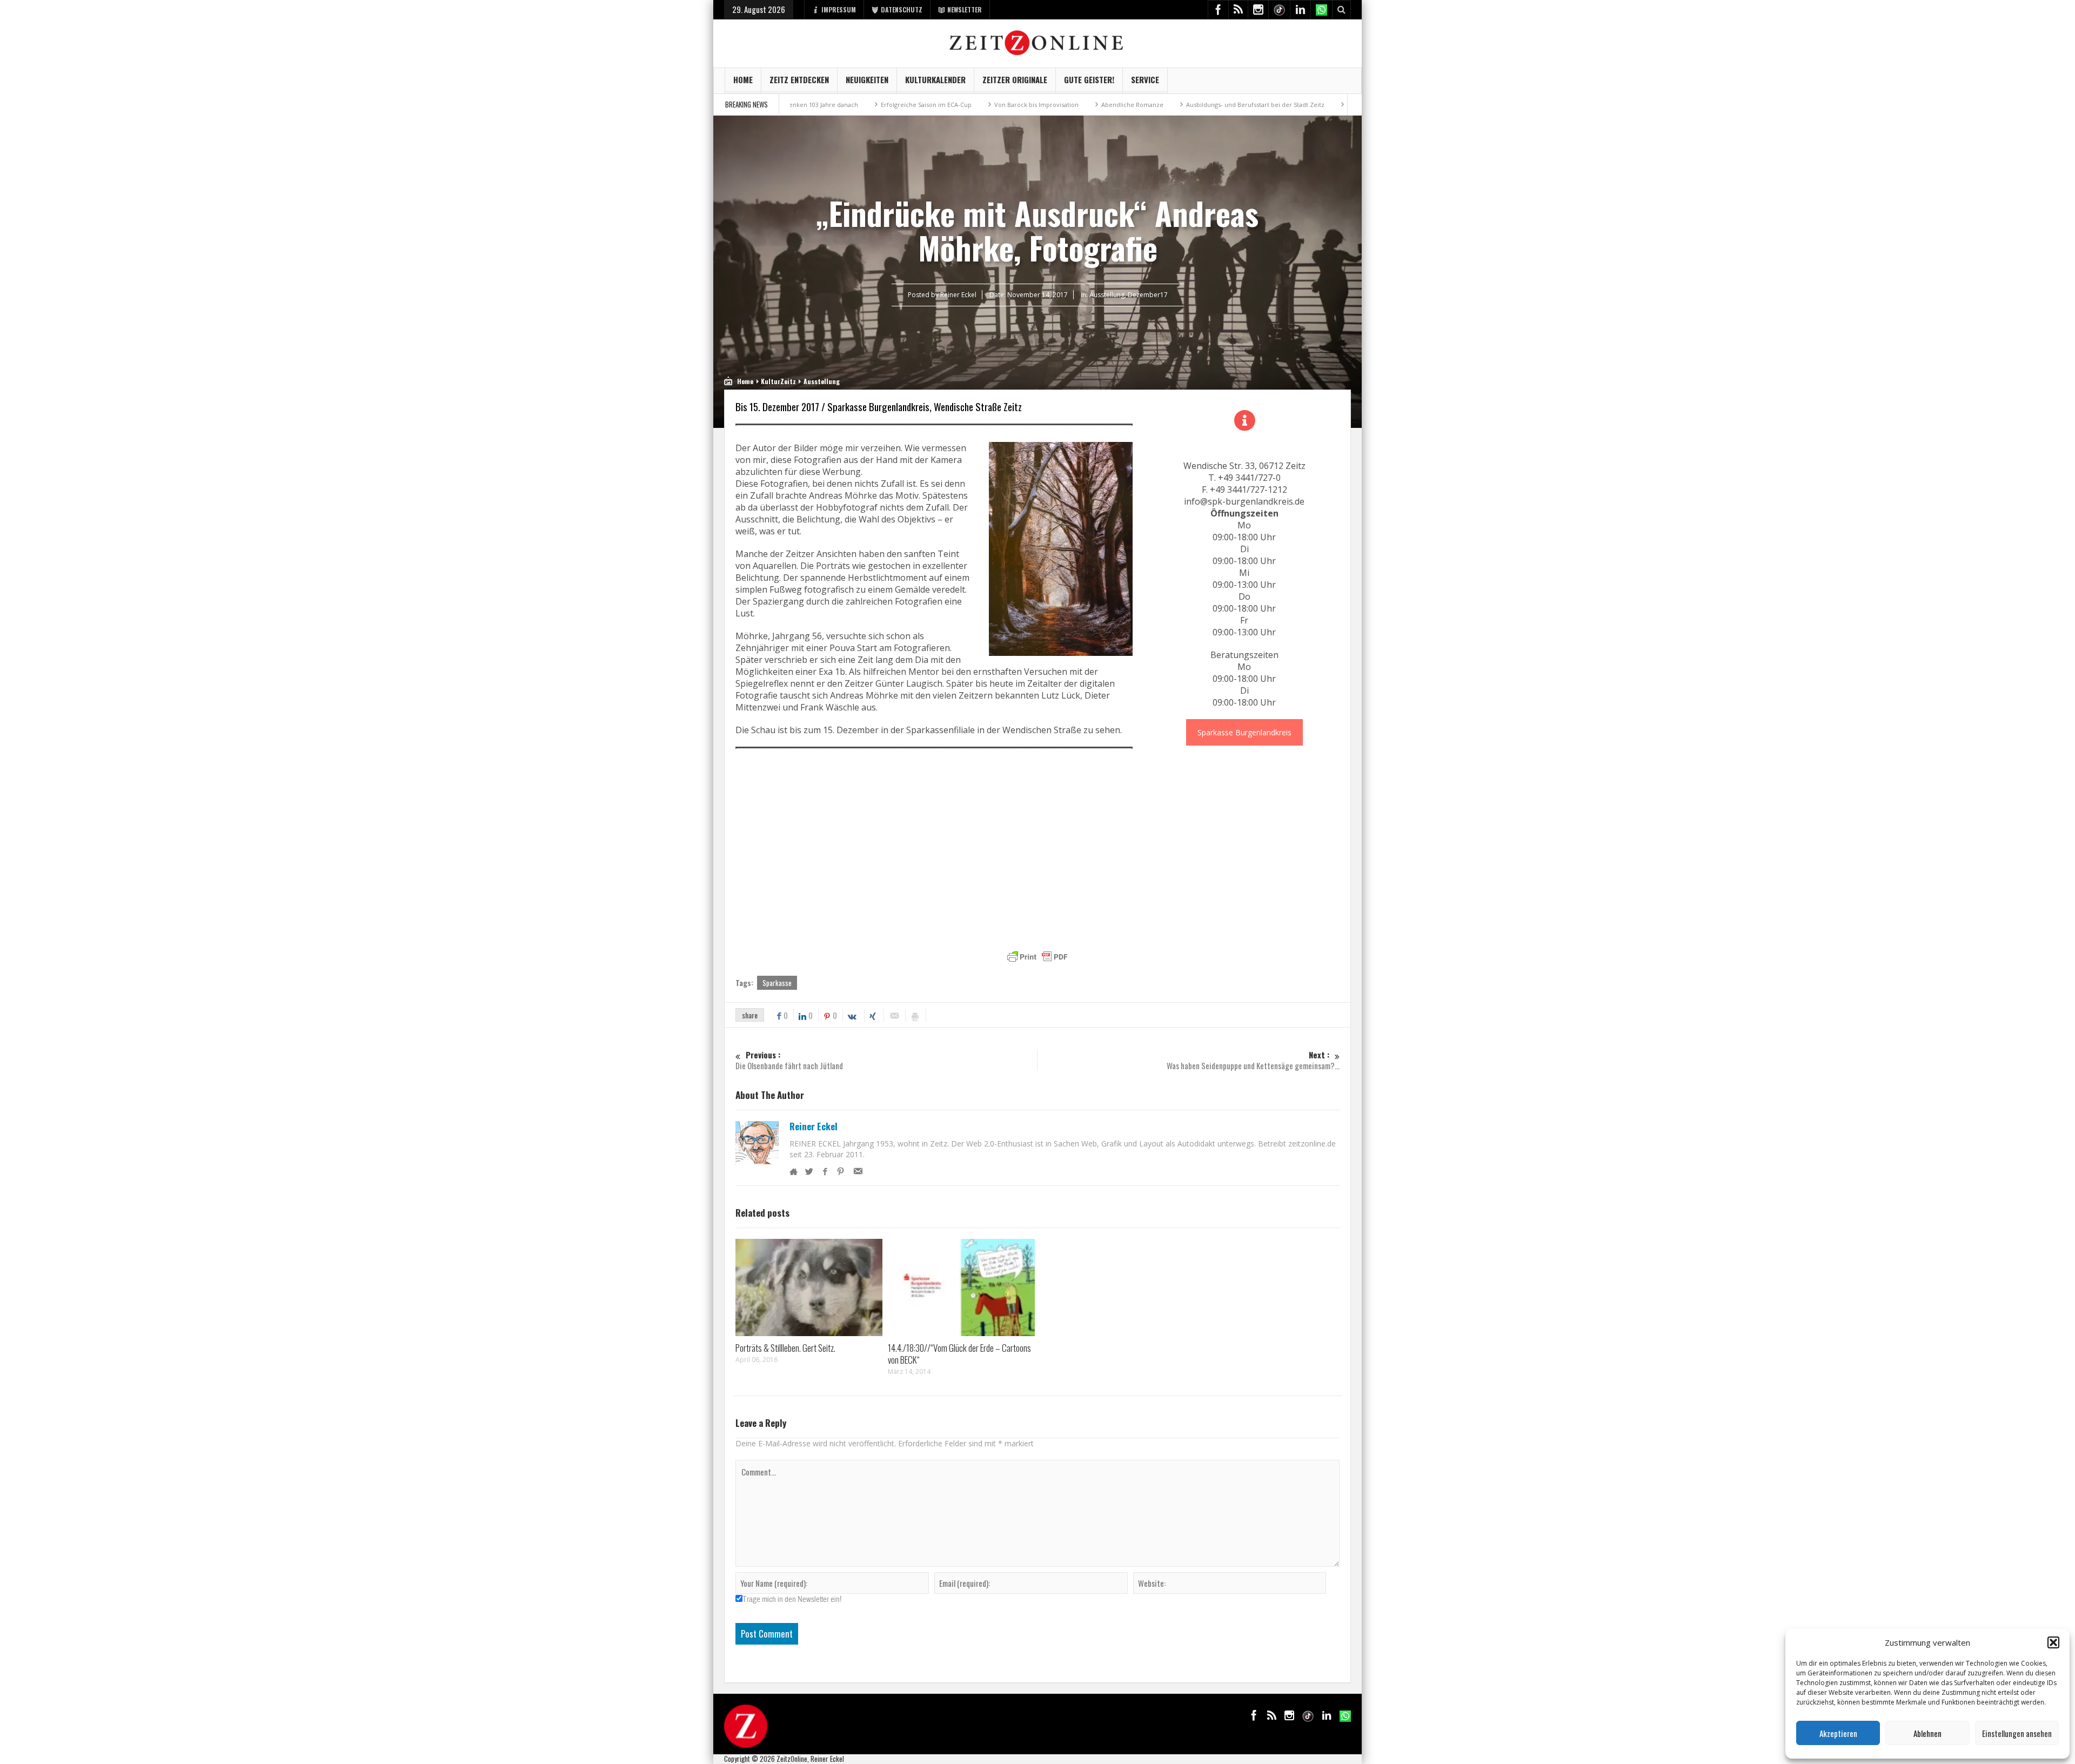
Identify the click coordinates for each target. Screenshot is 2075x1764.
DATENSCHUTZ (902, 9)
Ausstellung (1107, 295)
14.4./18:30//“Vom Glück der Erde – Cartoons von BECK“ (959, 1354)
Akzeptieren (1838, 1733)
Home (743, 79)
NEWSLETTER (965, 9)
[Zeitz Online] (1038, 42)
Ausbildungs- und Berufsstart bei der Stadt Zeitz (1150, 105)
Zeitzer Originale (1015, 79)
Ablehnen (1927, 1733)
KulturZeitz (778, 381)
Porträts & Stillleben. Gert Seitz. (785, 1348)
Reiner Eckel (814, 1126)
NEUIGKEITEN (867, 79)
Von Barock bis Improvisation (931, 105)
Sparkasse (777, 983)
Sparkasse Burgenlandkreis (1244, 732)
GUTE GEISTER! (1089, 79)
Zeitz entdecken (799, 79)
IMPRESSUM (839, 9)
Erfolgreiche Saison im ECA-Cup (821, 105)
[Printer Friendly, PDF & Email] (1037, 957)
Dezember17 (1148, 295)
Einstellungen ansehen (2017, 1733)
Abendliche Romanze (1027, 105)
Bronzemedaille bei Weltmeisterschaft (1298, 105)
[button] (2053, 1642)
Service (1145, 79)
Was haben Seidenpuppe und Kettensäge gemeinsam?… (1253, 1060)
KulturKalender (935, 79)
